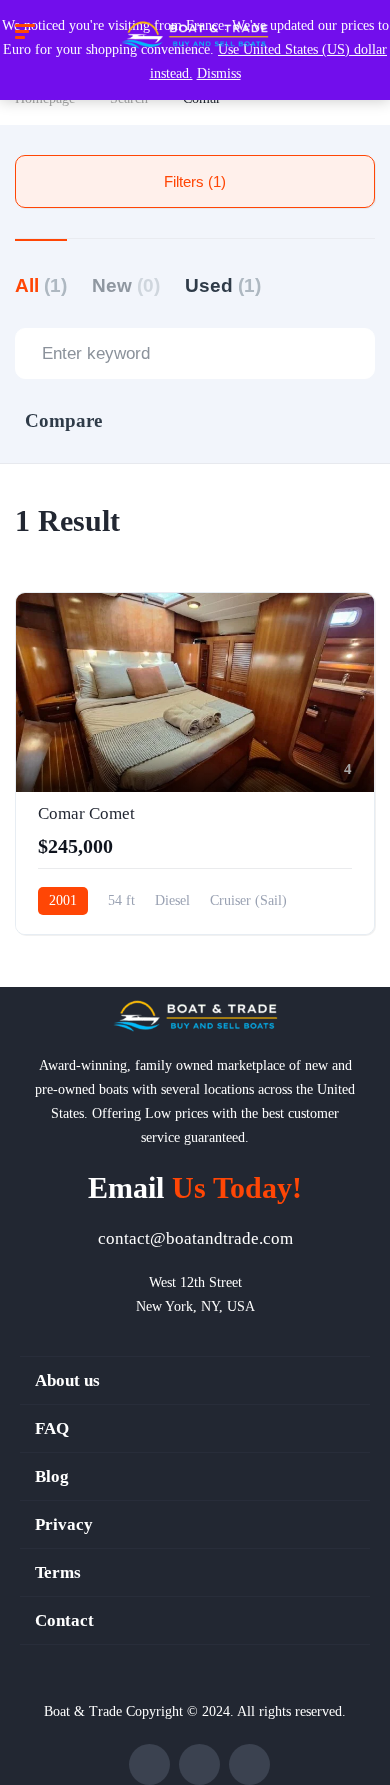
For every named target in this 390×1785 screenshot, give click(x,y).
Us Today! (195, 1187)
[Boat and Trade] (194, 35)
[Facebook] (149, 1764)
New (126, 285)
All (41, 285)
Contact (64, 1620)
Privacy (64, 1524)
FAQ (52, 1428)
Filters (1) (195, 181)
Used (223, 285)
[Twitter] (199, 1764)
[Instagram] (249, 1764)
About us (67, 1380)
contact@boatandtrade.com (195, 1238)
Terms (58, 1572)
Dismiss (219, 73)
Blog (52, 1476)
